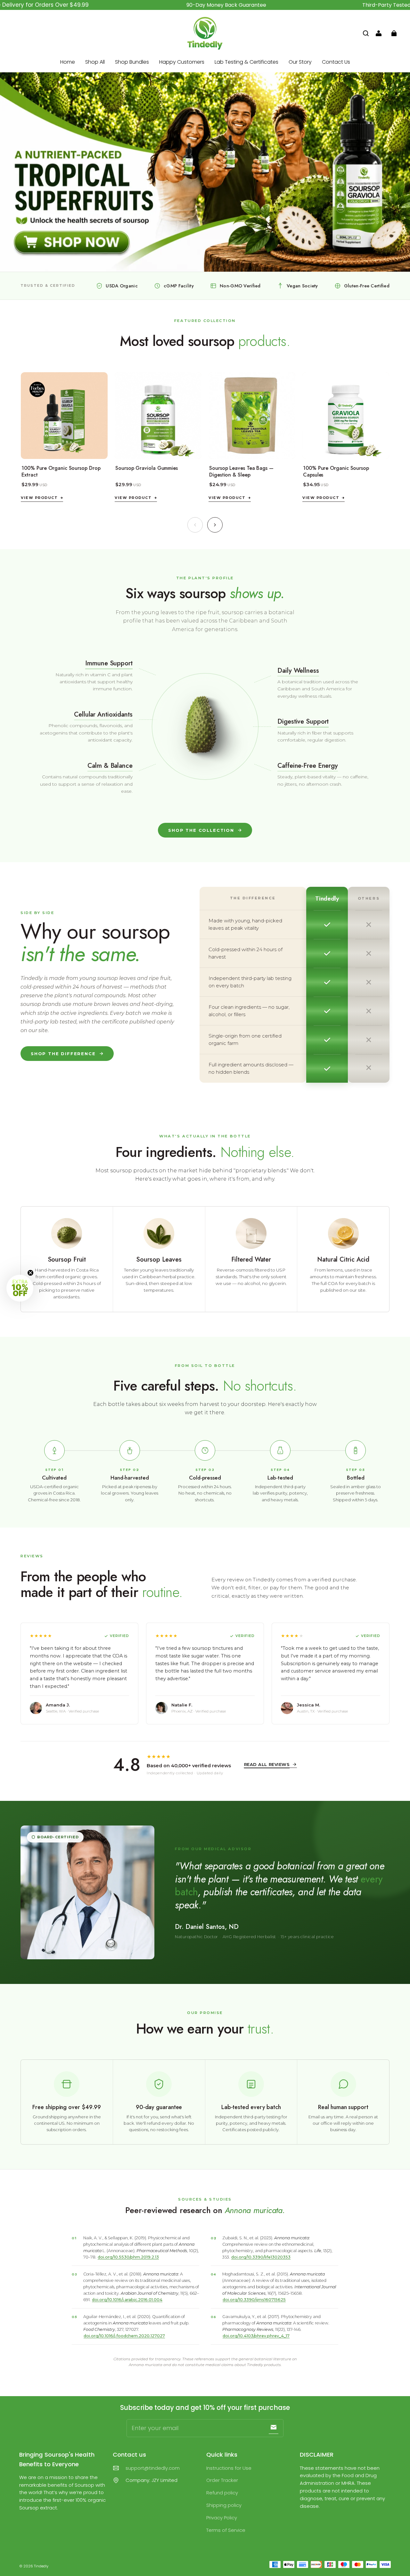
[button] (366, 33)
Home (68, 62)
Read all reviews (267, 1764)
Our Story (300, 62)
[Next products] (215, 525)
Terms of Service (226, 2530)
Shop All (95, 62)
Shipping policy (224, 2505)
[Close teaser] (30, 1273)
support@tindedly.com (153, 2468)
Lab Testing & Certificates (246, 62)
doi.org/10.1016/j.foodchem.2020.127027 (124, 2336)
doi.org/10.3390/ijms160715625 (254, 2300)
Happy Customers (182, 62)
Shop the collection (201, 830)
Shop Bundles (132, 62)
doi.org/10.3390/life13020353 (261, 2257)
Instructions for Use (229, 2468)
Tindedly (41, 2566)
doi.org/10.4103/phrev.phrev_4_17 (256, 2336)
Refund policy (222, 2493)
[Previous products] (195, 525)
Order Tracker (222, 2480)
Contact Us (336, 62)
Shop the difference (63, 1054)
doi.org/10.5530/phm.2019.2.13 (128, 2257)
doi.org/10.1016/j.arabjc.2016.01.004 (127, 2300)
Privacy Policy (222, 2518)
